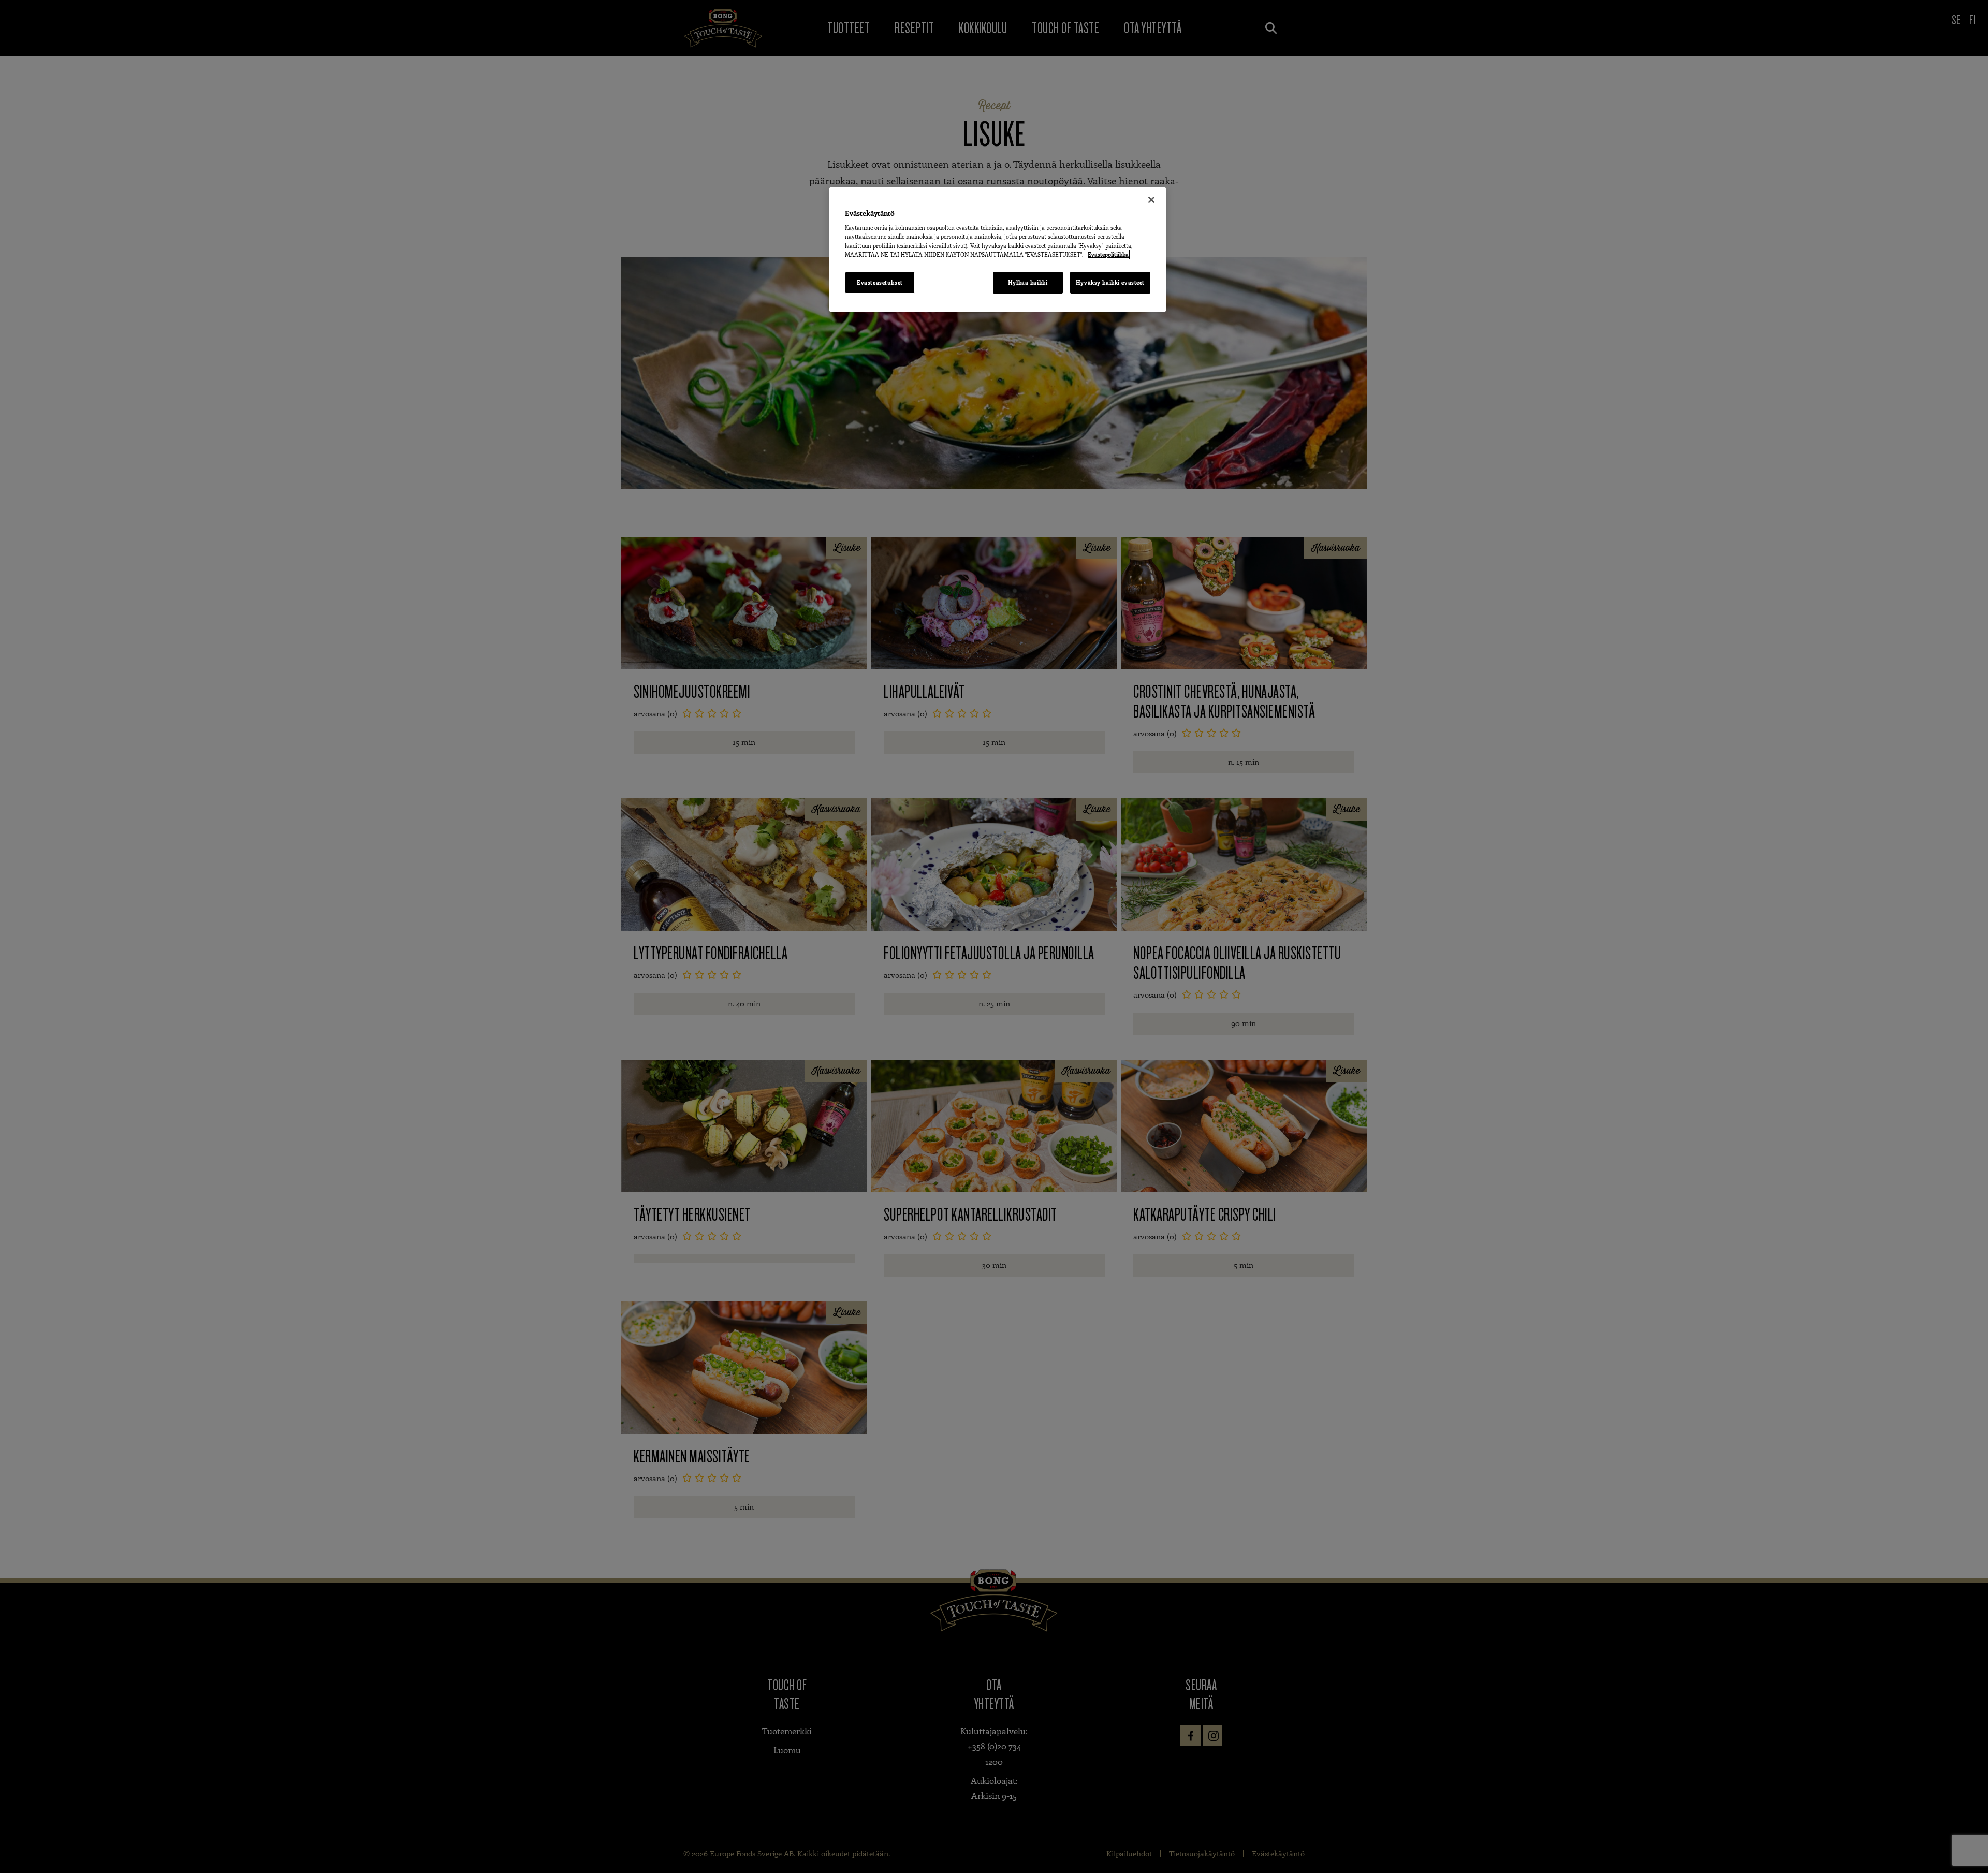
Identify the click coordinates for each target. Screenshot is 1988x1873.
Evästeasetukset (880, 282)
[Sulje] (1151, 200)
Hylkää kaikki (1028, 282)
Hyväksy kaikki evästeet (1110, 282)
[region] (998, 250)
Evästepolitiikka (1108, 254)
